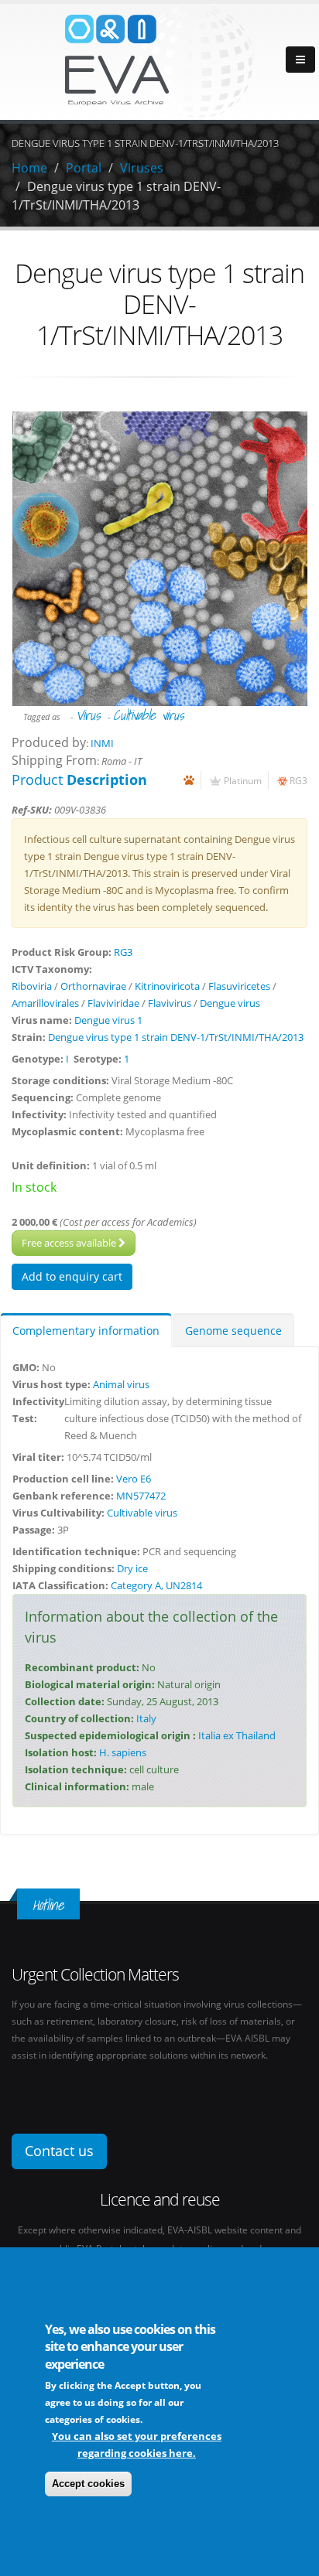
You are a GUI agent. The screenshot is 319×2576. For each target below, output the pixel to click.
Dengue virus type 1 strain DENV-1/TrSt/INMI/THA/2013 (176, 1037)
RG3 (298, 780)
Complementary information (86, 1331)
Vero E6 (134, 1479)
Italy (146, 1718)
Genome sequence (233, 1331)
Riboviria (32, 986)
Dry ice (132, 1568)
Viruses (142, 168)
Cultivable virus (148, 715)
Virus (88, 715)
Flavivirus (170, 1003)
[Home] (159, 60)
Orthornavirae (93, 986)
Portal (84, 168)
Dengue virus (230, 1003)
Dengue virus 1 (108, 1020)
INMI (102, 743)
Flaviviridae (113, 1003)
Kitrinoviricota (167, 986)
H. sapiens (123, 1752)
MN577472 (141, 1496)
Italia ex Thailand (237, 1735)
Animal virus (121, 1384)
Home (29, 168)
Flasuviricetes (239, 986)
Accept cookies (88, 2484)
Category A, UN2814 (156, 1585)
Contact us (59, 2151)
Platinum (243, 780)
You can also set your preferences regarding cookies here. (137, 2445)
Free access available (70, 1243)
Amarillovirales (45, 1003)
